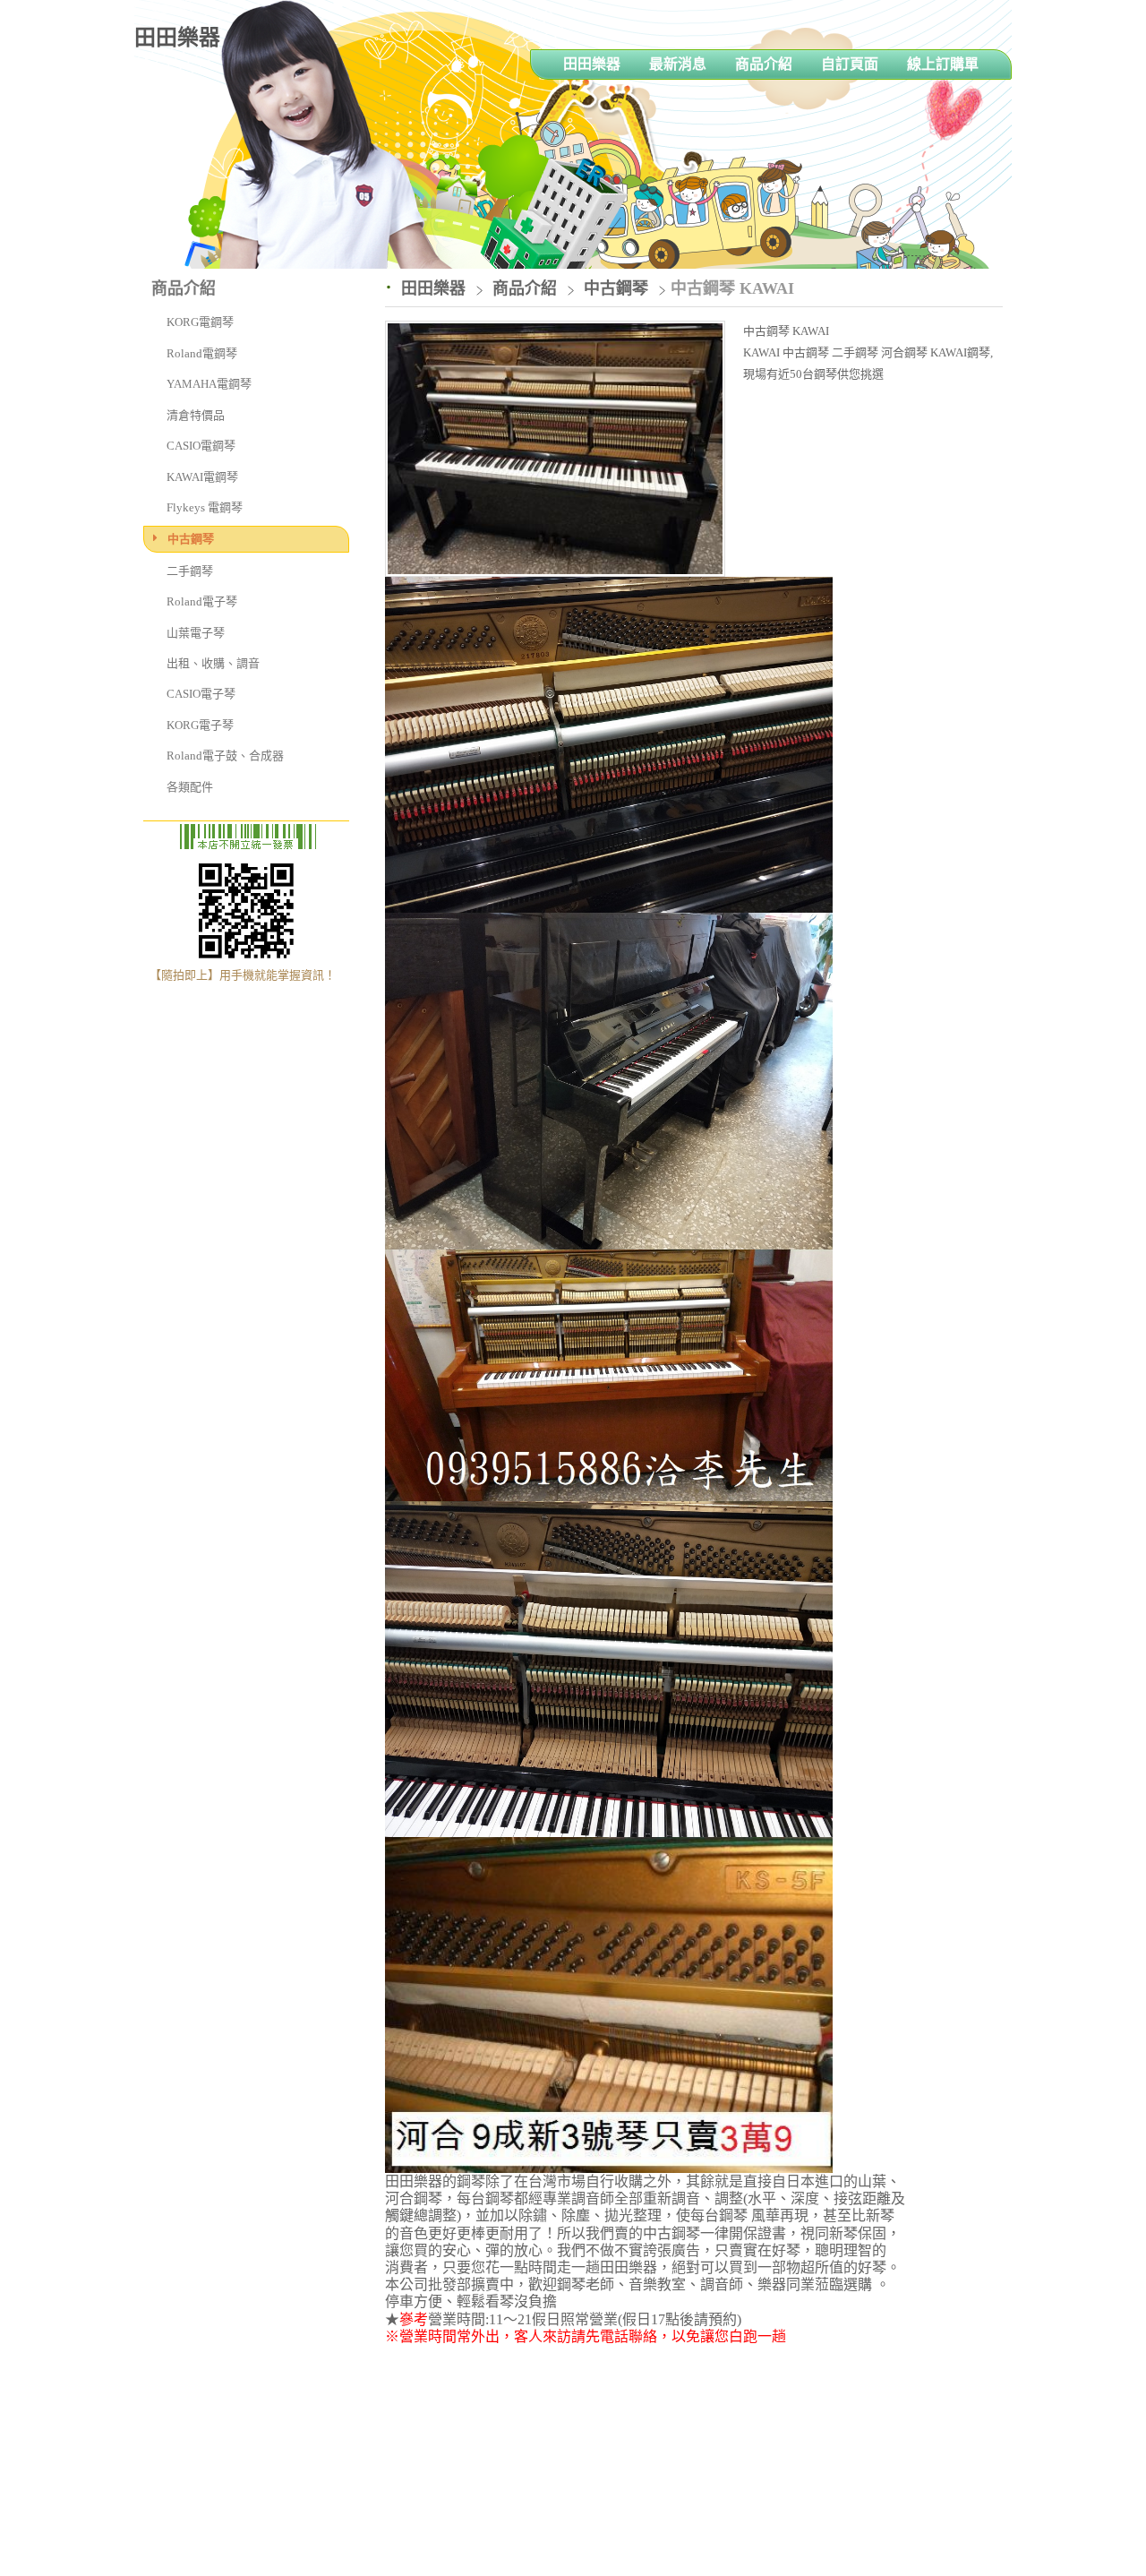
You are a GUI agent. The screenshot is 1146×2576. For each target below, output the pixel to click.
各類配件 (190, 787)
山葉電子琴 (196, 633)
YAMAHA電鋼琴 (209, 384)
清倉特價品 (196, 415)
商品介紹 (527, 288)
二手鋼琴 (190, 571)
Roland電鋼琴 (202, 353)
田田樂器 (177, 38)
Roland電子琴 (202, 601)
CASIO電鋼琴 (201, 446)
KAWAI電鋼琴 (202, 477)
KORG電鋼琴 (200, 322)
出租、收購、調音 (213, 663)
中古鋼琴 (191, 539)
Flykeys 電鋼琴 (205, 507)
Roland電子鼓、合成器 (225, 756)
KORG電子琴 (200, 725)
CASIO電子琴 (201, 694)
